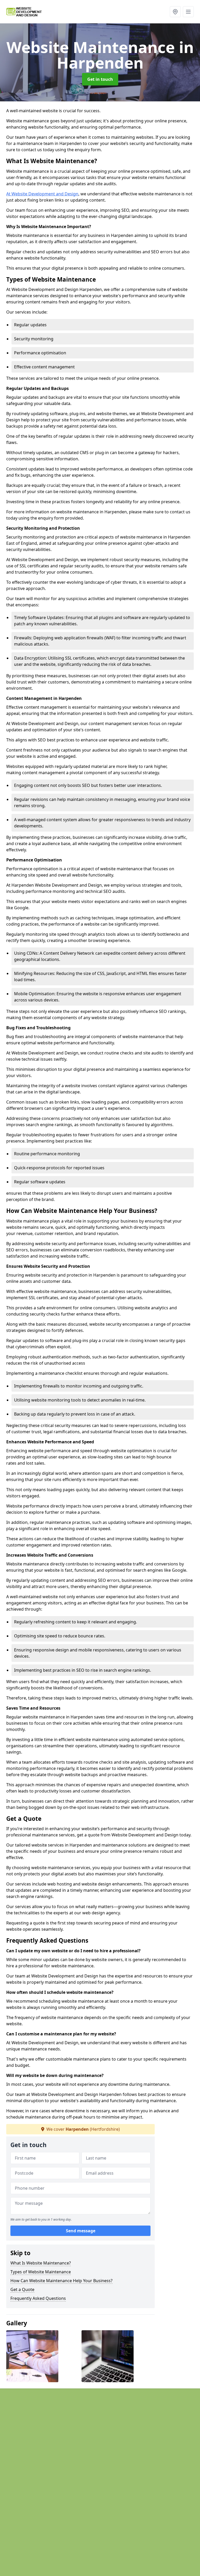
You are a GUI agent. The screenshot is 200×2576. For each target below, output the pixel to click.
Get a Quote (22, 2289)
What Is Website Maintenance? (41, 2263)
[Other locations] (175, 12)
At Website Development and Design (42, 194)
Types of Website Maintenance (41, 2272)
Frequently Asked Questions (38, 2298)
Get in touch (100, 79)
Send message (81, 2231)
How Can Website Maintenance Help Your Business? (61, 2281)
